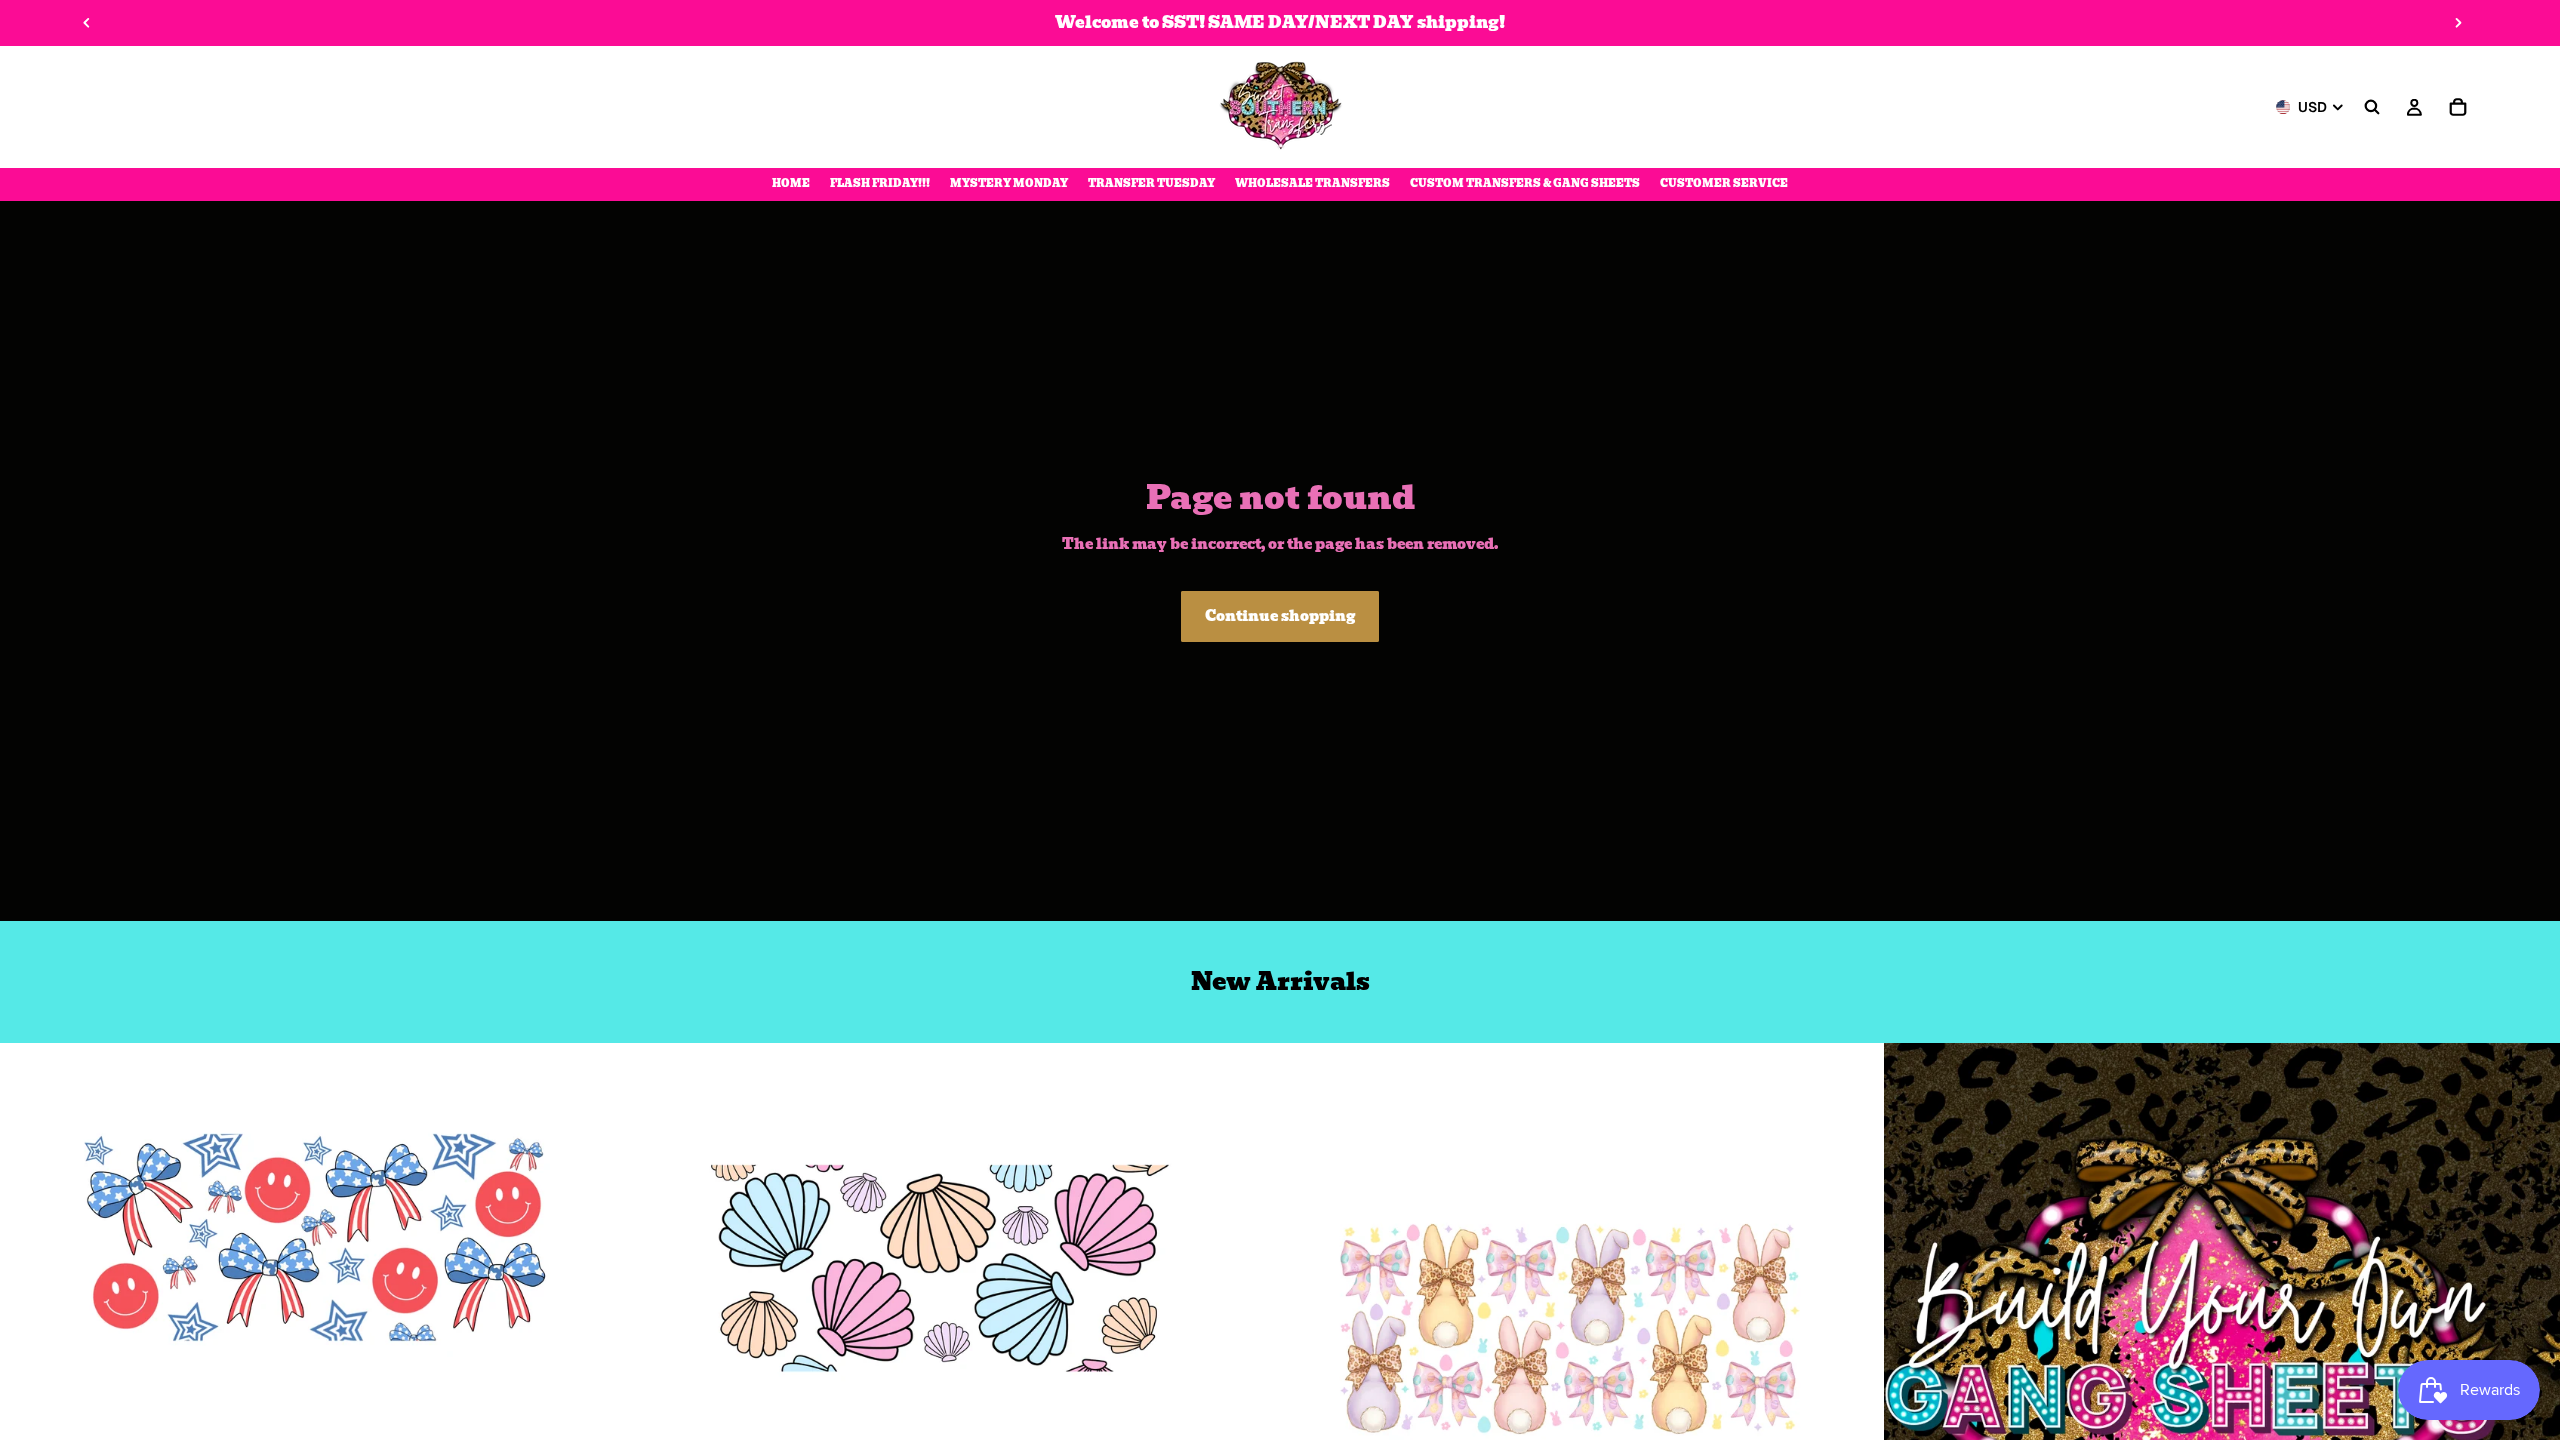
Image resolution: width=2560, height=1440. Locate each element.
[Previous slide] (87, 23)
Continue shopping (1280, 616)
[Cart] (2458, 107)
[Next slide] (2458, 23)
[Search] (2372, 107)
